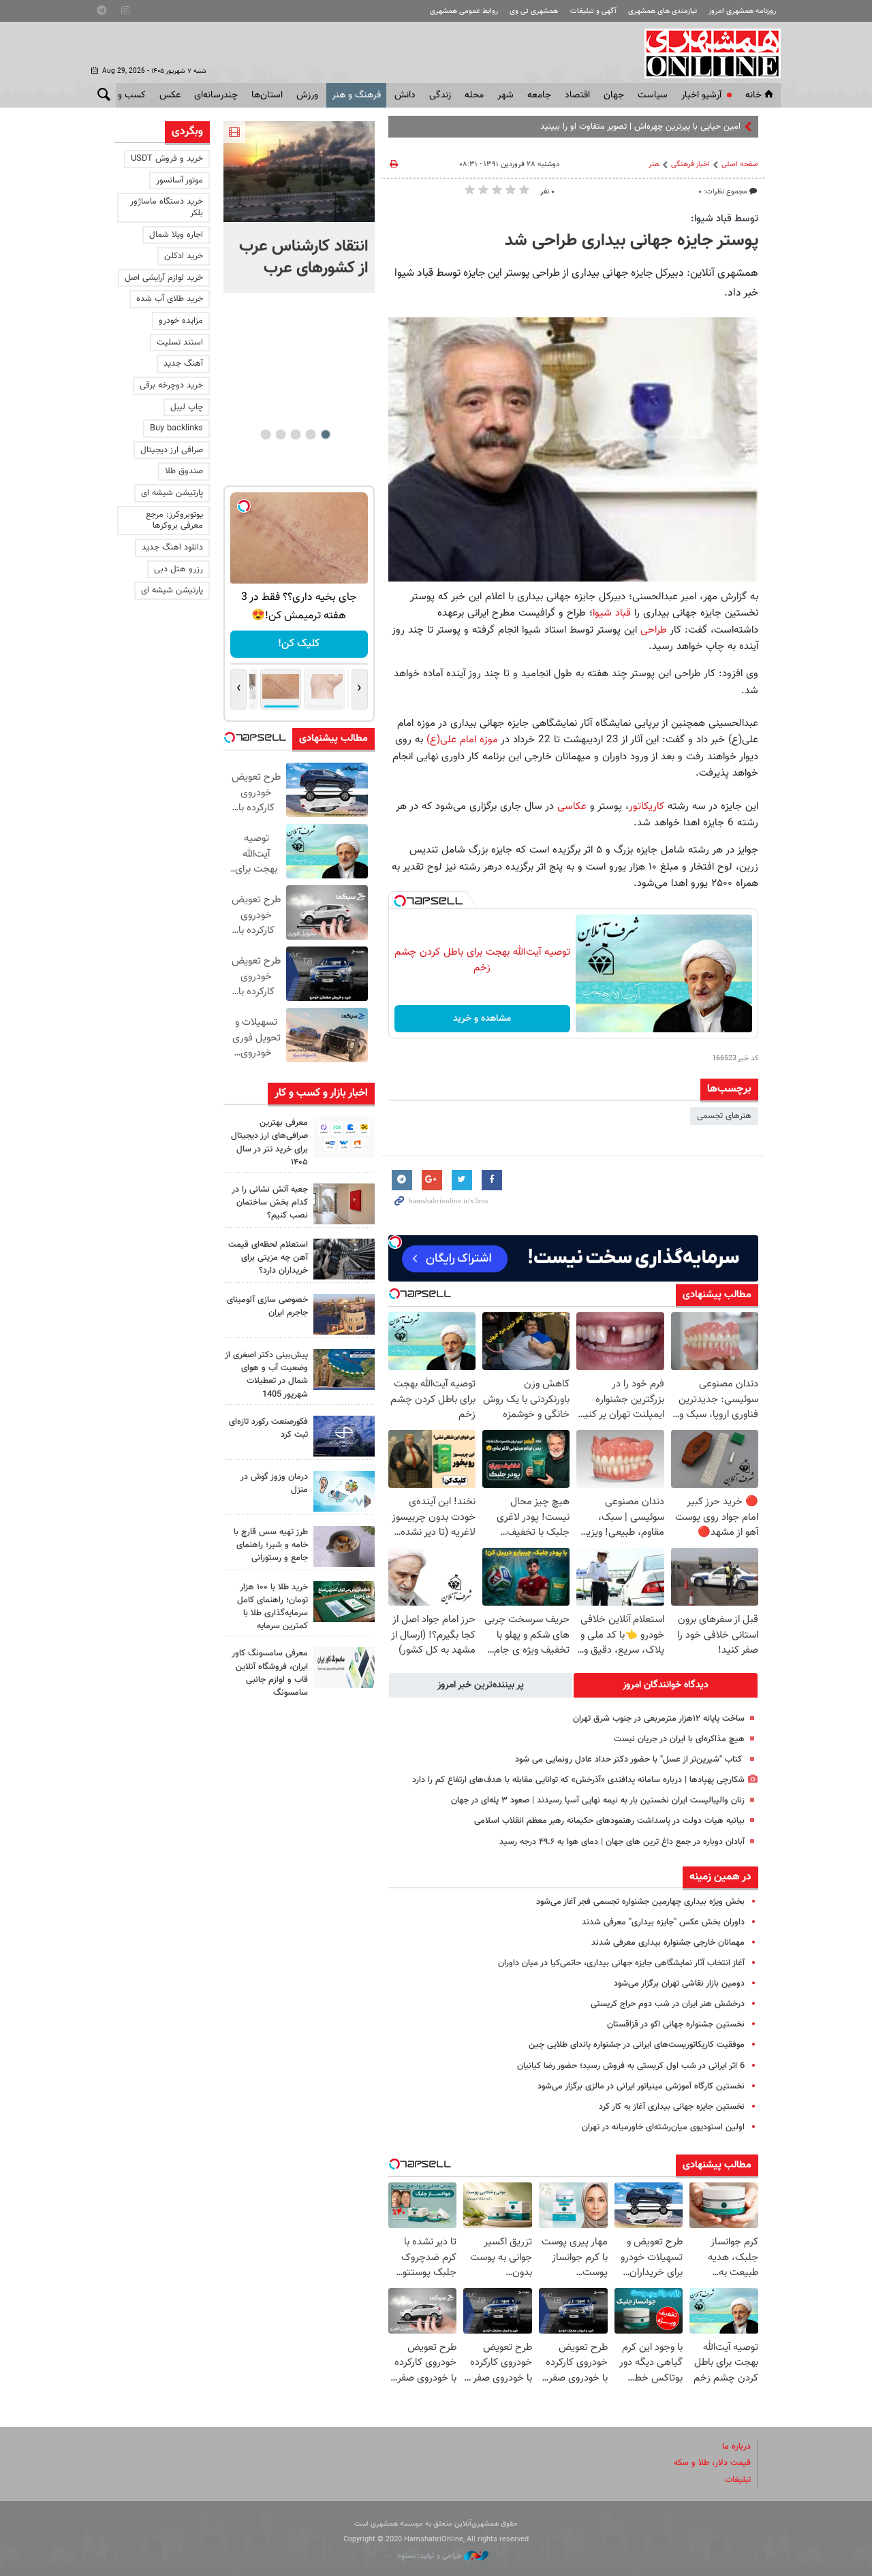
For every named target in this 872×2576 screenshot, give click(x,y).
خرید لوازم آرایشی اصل (164, 278)
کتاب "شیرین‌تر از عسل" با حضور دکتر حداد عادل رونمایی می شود (630, 1760)
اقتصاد (577, 95)
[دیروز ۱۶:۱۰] (299, 172)
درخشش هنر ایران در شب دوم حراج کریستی (668, 2004)
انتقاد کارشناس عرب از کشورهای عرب (303, 257)
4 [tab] (280, 434)
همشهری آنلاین (706, 53)
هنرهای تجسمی (724, 1116)
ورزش (307, 95)
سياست (653, 95)
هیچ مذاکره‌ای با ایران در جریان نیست (679, 1739)
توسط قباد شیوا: (725, 219)
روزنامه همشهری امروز (742, 11)
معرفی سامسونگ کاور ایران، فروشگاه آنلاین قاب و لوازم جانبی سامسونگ (270, 1673)
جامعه (539, 95)
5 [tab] (265, 434)
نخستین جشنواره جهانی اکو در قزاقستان (676, 2024)
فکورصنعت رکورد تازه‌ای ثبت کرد (268, 1428)
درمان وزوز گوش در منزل (274, 1483)
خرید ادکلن (184, 256)
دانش (405, 95)
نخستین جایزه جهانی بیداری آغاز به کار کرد (672, 2107)
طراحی (654, 630)
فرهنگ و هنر (356, 95)
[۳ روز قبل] (344, 1259)
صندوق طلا (184, 471)
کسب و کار (125, 95)
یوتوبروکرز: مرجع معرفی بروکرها (174, 521)
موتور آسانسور (180, 180)
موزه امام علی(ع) (462, 740)
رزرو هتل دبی (178, 569)
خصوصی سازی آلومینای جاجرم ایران (267, 1306)
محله (474, 95)
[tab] (666, 1685)
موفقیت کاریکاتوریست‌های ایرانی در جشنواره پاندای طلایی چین (637, 2045)
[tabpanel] (299, 207)
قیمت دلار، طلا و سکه (712, 2463)
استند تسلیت (180, 343)
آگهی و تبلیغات (593, 11)
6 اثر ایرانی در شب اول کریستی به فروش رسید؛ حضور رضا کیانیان (631, 2066)
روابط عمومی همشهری (464, 11)
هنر (654, 164)
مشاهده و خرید (482, 1019)
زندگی (440, 95)
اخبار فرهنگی (690, 164)
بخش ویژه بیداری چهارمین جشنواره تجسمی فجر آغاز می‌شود (640, 1902)
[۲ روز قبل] (344, 1137)
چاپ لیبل (187, 407)
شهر (505, 95)
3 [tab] (295, 434)
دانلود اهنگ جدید (172, 547)
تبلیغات (738, 2480)
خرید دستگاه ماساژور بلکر (167, 207)
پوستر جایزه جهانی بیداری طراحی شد (632, 241)
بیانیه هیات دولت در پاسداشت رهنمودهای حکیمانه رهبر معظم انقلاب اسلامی (609, 1821)
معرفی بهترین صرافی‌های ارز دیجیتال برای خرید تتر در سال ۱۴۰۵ (269, 1143)
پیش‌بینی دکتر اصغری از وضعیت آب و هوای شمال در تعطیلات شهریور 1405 (266, 1375)
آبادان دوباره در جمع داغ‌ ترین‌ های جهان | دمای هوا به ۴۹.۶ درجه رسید (622, 1842)
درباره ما (736, 2447)
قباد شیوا (612, 613)
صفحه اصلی (740, 164)
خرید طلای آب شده (170, 299)
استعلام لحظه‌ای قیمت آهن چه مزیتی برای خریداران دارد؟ (268, 1258)
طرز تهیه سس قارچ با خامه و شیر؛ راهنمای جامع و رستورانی (271, 1545)
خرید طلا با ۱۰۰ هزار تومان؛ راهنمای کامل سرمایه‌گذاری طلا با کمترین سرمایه (272, 1607)
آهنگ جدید (183, 364)
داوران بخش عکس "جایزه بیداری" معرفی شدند (663, 1922)
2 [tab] (310, 434)
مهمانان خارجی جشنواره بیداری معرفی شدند (668, 1943)
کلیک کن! (299, 644)
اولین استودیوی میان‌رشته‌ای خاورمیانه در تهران (663, 2127)
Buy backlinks (176, 428)
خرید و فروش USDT (167, 159)
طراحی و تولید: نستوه (431, 2556)
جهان (614, 95)
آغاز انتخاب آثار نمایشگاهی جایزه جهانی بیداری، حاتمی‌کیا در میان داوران (621, 1963)
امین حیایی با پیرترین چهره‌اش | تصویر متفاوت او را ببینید (640, 127)
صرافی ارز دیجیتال (172, 450)
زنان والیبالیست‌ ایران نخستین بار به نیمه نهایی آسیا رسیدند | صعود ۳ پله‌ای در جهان (598, 1800)
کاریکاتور (647, 806)
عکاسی (572, 806)
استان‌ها (267, 95)
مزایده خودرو (181, 321)
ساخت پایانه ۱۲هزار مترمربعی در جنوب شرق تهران (659, 1719)
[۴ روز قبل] (344, 1546)
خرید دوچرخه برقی (171, 385)
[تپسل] (400, 901)
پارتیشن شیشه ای (172, 493)
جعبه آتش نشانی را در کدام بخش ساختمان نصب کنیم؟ (270, 1203)
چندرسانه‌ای (216, 95)
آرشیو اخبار (701, 95)
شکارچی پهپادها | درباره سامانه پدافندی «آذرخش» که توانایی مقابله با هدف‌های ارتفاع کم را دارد (578, 1780)
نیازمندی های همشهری (663, 11)
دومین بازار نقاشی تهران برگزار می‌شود (679, 1984)
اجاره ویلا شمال (176, 235)
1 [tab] (325, 434)
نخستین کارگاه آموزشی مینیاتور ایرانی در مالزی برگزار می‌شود (641, 2086)
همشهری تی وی (534, 11)
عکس (170, 95)
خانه (753, 95)
